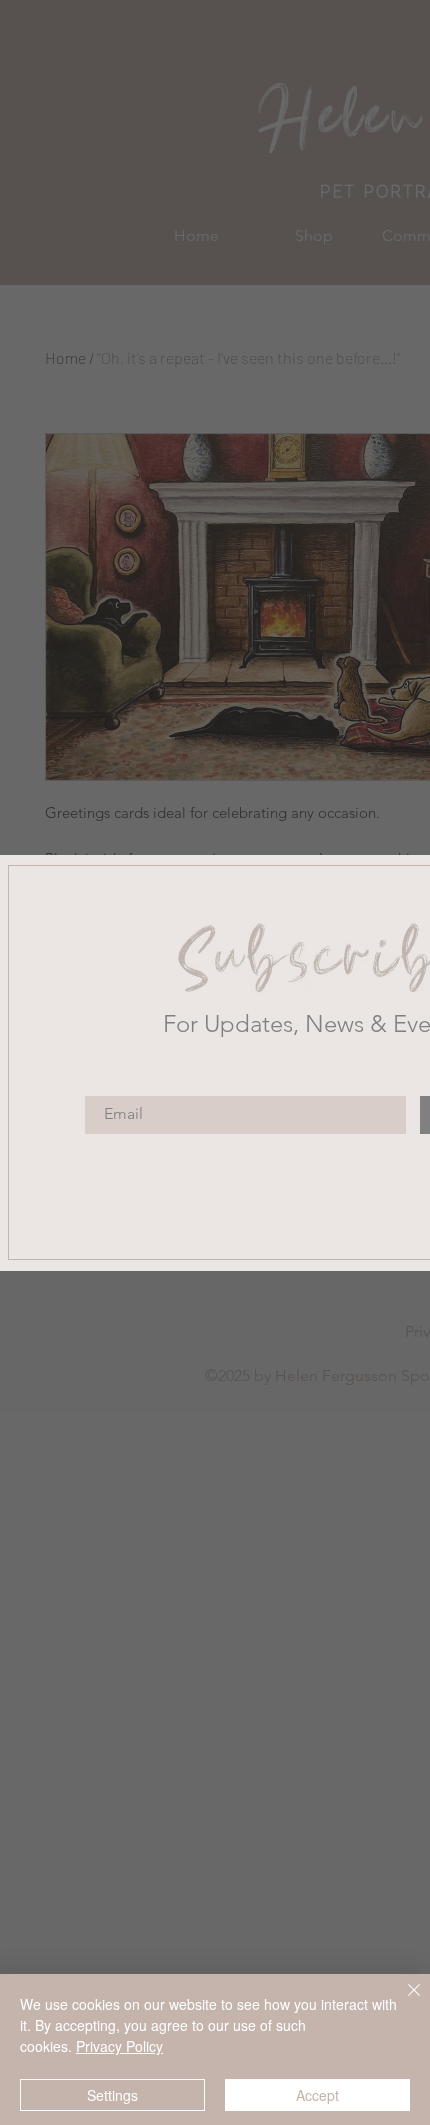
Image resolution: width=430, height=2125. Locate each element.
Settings (112, 2095)
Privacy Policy (119, 2046)
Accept (317, 2095)
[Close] (402, 2002)
